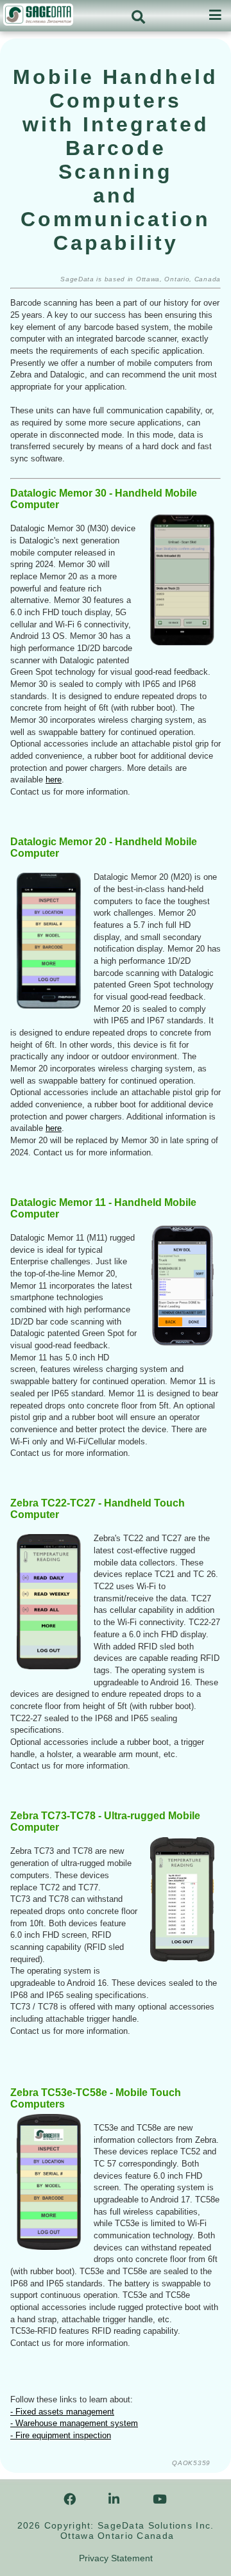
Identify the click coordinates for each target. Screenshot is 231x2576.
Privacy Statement (116, 2558)
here (54, 780)
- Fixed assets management (62, 2412)
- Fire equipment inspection (61, 2435)
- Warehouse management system (74, 2423)
